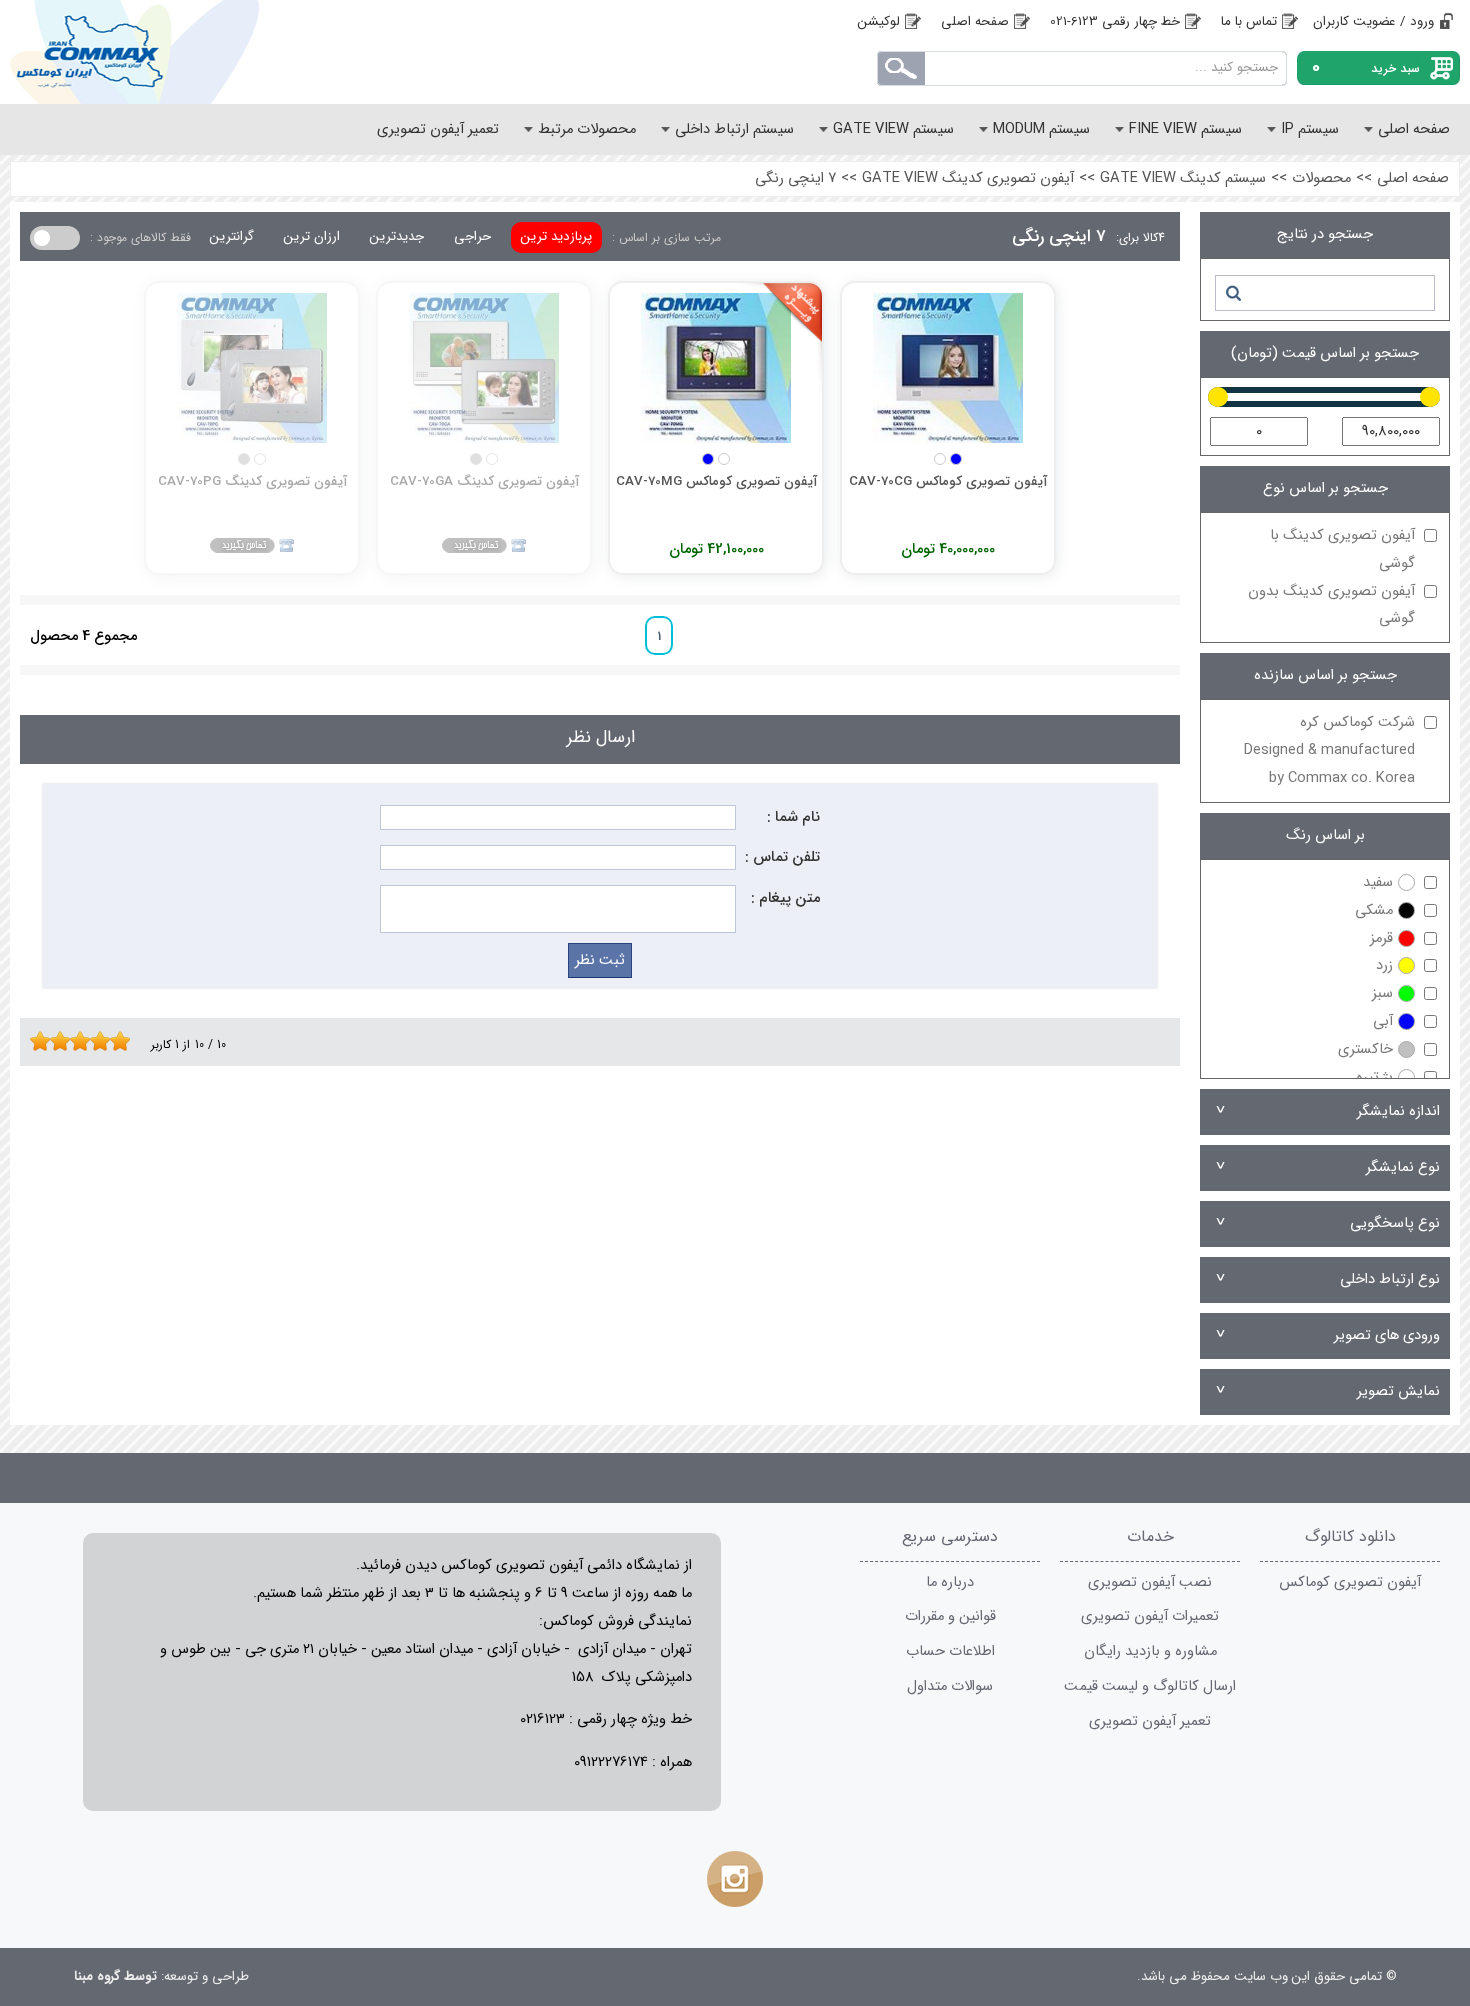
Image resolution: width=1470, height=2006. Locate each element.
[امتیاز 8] (105, 1041)
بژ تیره (1374, 1077)
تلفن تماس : (782, 857)
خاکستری (1365, 1049)
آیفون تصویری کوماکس (1350, 1582)
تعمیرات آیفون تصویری (1150, 1616)
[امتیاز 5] (75, 1041)
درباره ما (950, 1582)
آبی (1383, 1021)
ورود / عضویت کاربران (1373, 21)
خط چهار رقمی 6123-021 (1115, 21)
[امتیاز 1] (35, 1041)
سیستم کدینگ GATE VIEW (1183, 178)
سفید (1378, 882)
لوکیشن (879, 21)
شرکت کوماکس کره (1329, 750)
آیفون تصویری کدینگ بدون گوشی (1331, 605)
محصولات (1321, 178)
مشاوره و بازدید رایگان (1150, 1651)
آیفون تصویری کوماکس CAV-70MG (716, 481)
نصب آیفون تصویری (1150, 1582)
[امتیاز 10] (125, 1041)
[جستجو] (1232, 293)
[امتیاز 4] (65, 1041)
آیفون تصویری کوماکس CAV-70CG (948, 481)
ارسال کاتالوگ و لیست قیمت (1150, 1686)
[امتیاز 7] (95, 1041)
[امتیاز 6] (85, 1041)
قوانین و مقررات (950, 1616)
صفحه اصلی (975, 21)
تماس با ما (1249, 21)
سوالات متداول (950, 1686)
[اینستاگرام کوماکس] (735, 1879)
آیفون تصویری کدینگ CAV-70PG (252, 481)
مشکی (1374, 910)
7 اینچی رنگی (795, 178)
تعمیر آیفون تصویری (1150, 1721)
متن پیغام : (785, 898)
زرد (1384, 965)
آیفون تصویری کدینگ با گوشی (1342, 549)
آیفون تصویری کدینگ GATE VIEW (968, 178)
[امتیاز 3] (55, 1041)
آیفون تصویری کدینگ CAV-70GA (484, 481)
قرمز (1381, 938)
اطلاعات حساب (950, 1651)
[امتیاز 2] (45, 1041)
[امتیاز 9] (115, 1041)
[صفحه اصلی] (169, 52)
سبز (1382, 993)
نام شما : (793, 817)
